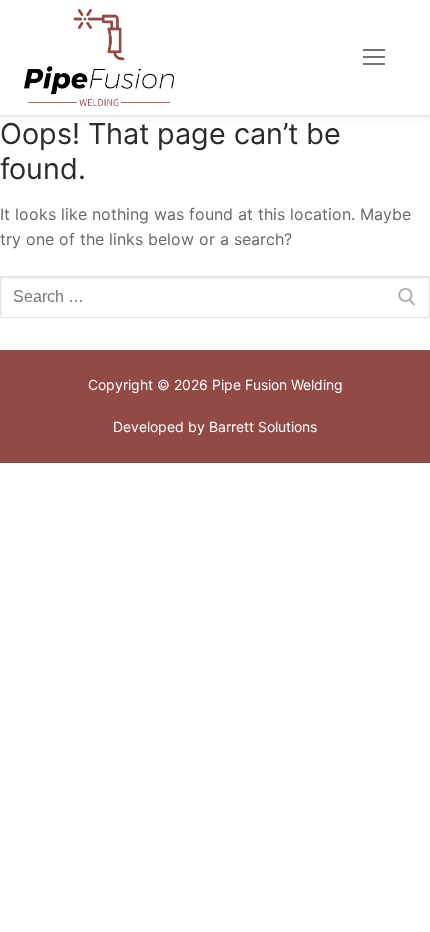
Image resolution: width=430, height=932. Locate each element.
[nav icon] (374, 58)
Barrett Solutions (263, 426)
